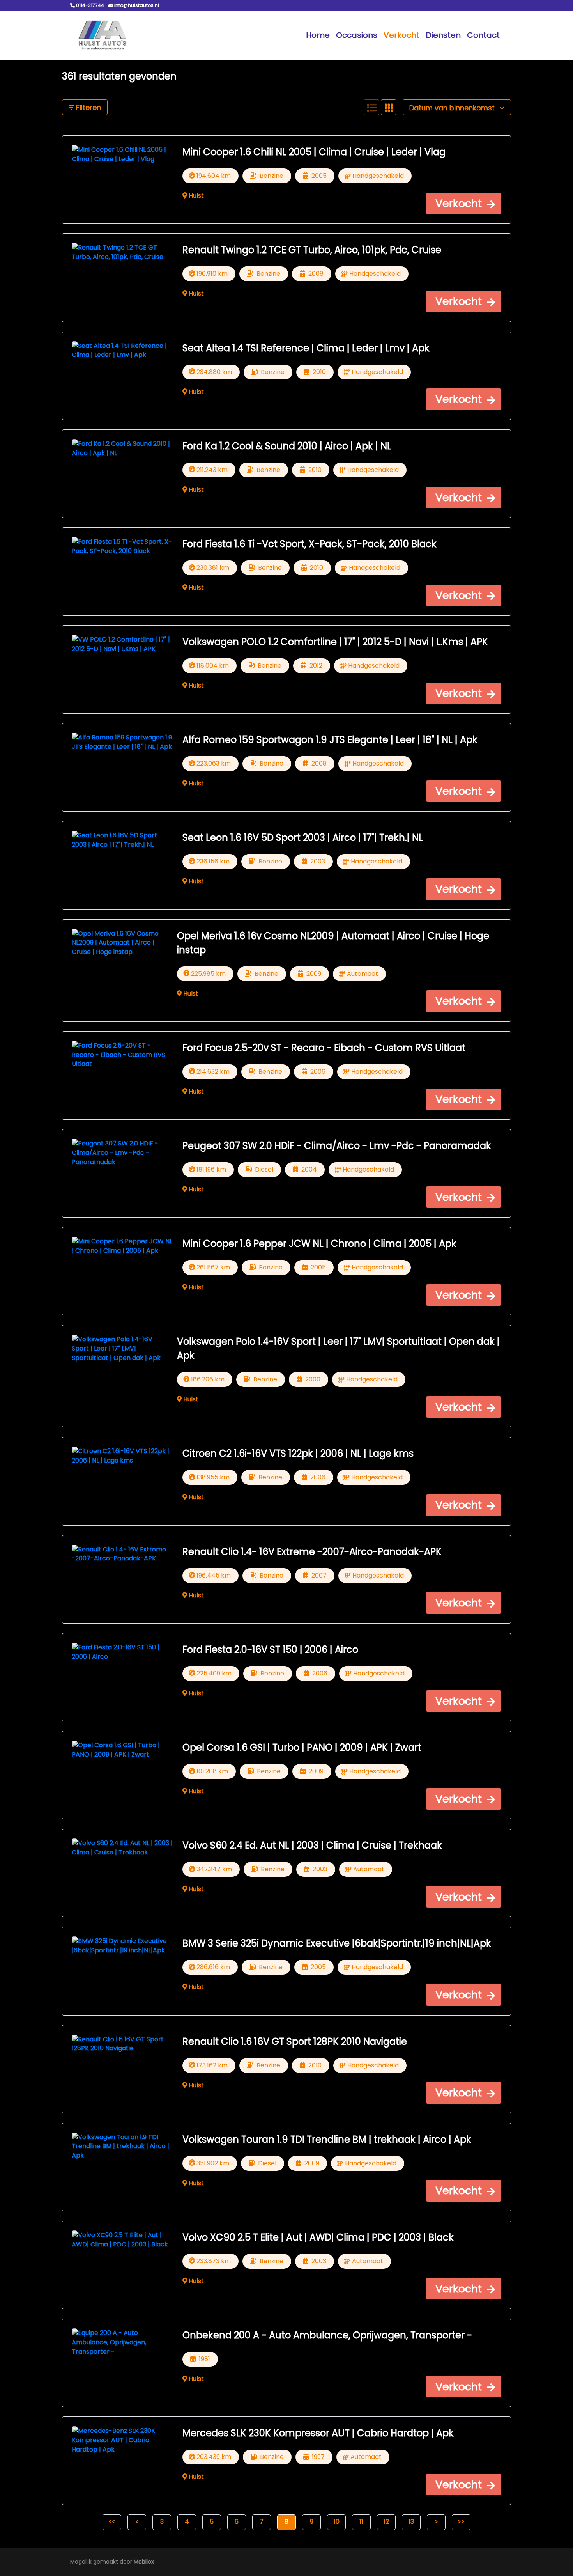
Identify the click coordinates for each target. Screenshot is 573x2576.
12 (386, 2522)
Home (318, 35)
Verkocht (401, 35)
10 (337, 2522)
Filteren (88, 107)
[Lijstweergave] (371, 107)
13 (411, 2522)
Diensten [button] (443, 35)
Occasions (357, 35)
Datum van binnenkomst (453, 108)
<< (112, 2522)
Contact (483, 35)
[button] (464, 203)
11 (361, 2522)
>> (461, 2522)
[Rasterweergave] (389, 107)
